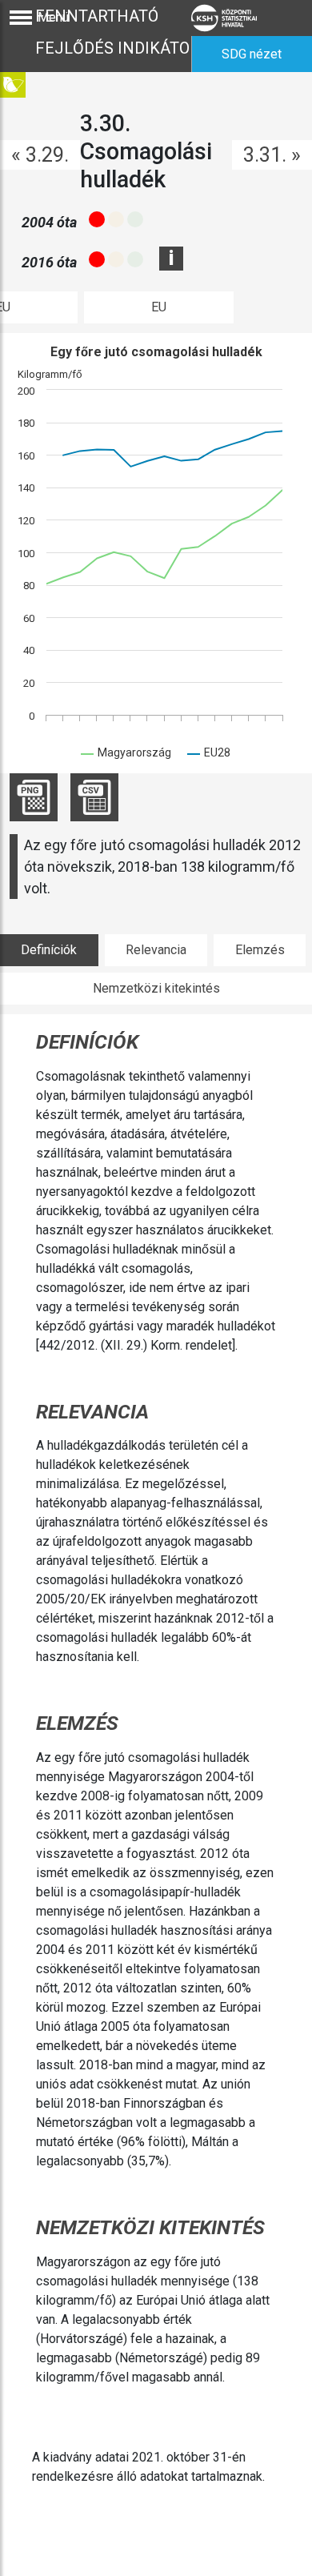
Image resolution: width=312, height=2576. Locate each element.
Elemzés (260, 950)
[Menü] (21, 18)
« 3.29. (40, 155)
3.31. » (272, 155)
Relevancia (156, 950)
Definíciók (49, 950)
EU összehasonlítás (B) (159, 311)
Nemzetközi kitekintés (156, 988)
